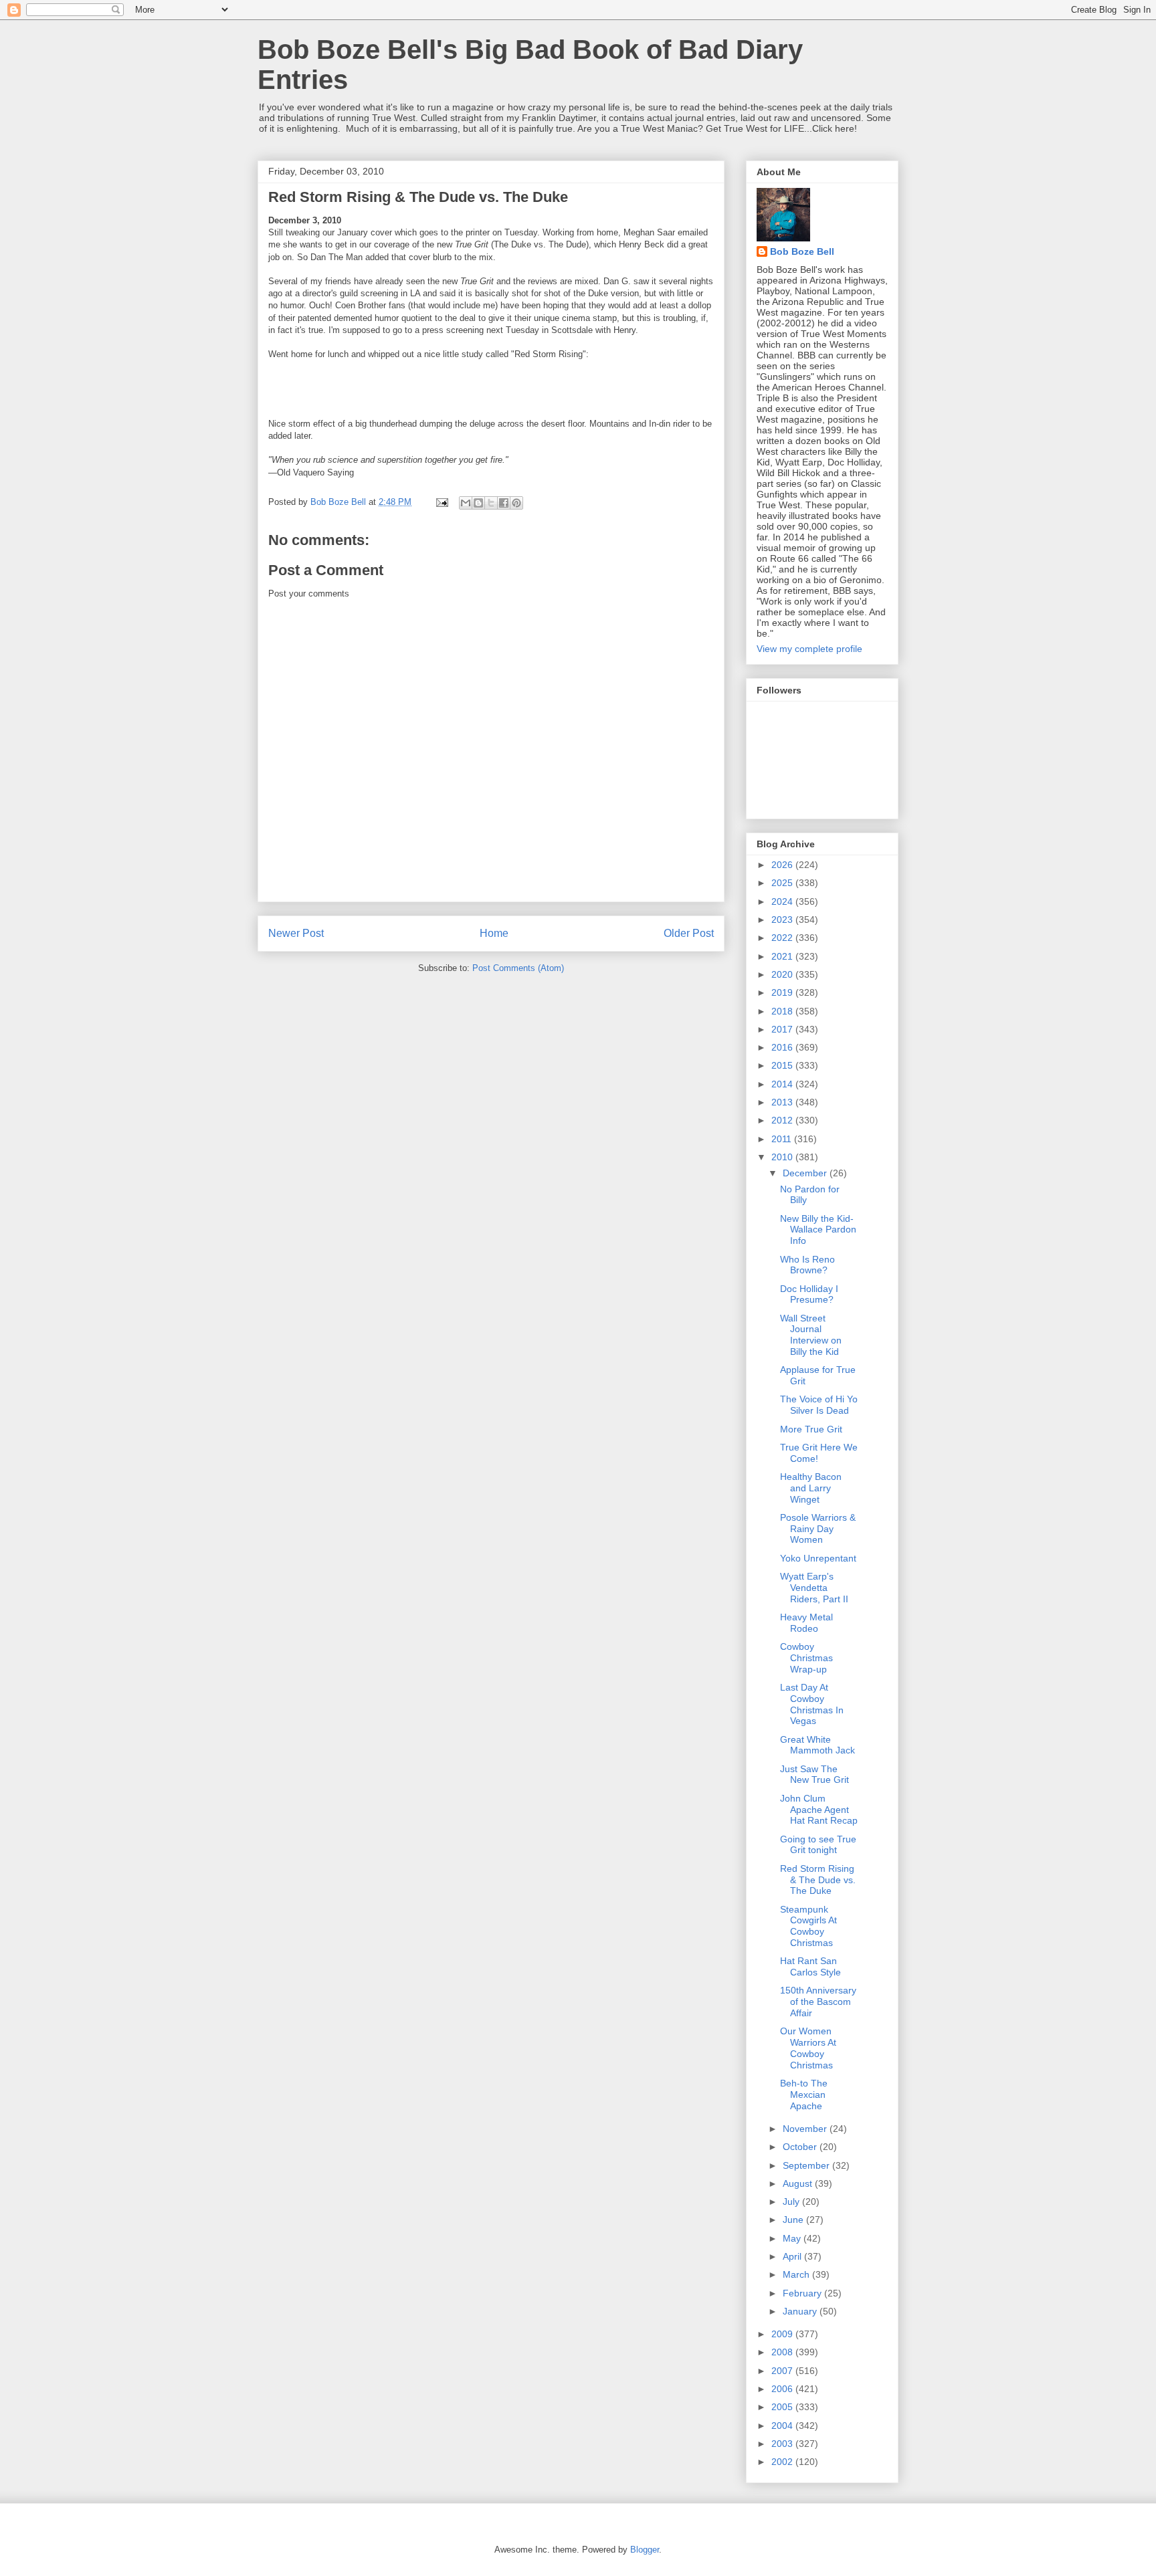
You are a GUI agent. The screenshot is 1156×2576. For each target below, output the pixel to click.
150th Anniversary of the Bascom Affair (818, 2002)
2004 (783, 2426)
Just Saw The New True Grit (814, 1775)
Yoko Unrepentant (818, 1558)
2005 (783, 2407)
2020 (783, 974)
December (806, 1173)
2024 (783, 901)
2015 (783, 1065)
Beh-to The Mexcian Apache (804, 2095)
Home (494, 933)
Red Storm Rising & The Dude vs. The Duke (818, 1880)
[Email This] (466, 503)
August (799, 2183)
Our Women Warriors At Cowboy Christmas (808, 2048)
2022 (783, 938)
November (806, 2129)
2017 (783, 1029)
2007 (783, 2371)
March (797, 2274)
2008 (783, 2352)
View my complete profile (809, 649)
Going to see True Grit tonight (818, 1845)
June (794, 2220)
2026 (783, 865)
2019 (783, 992)
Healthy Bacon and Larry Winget (811, 1488)
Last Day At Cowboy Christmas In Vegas (812, 1704)
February (803, 2293)
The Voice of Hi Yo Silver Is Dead (819, 1405)
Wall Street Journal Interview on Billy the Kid (811, 1335)
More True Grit (811, 1429)
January (801, 2311)
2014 (783, 1084)
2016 (783, 1047)
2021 (783, 956)
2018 (783, 1011)
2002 (783, 2462)
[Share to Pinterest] (516, 503)
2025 (783, 883)
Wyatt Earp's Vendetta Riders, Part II (814, 1588)
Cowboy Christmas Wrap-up (806, 1658)
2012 (783, 1120)
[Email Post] (441, 502)
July (792, 2202)
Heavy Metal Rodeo (806, 1623)
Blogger (645, 2550)
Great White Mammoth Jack (817, 1745)
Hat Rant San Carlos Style (810, 1966)
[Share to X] (491, 503)
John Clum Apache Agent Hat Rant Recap (819, 1810)
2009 (783, 2334)
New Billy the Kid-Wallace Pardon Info (818, 1230)
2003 (783, 2444)
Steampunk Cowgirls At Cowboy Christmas (808, 1926)
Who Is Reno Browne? (807, 1265)
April (793, 2256)
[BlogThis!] (478, 503)
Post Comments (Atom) (518, 968)
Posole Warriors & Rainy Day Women (818, 1529)
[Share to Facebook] (504, 503)
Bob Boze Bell (802, 251)
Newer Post (296, 933)
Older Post (689, 933)
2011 (783, 1139)
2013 (783, 1102)
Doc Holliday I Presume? (809, 1294)
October (801, 2147)
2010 (783, 1157)
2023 (783, 920)
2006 (783, 2389)
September (807, 2165)
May (793, 2238)
